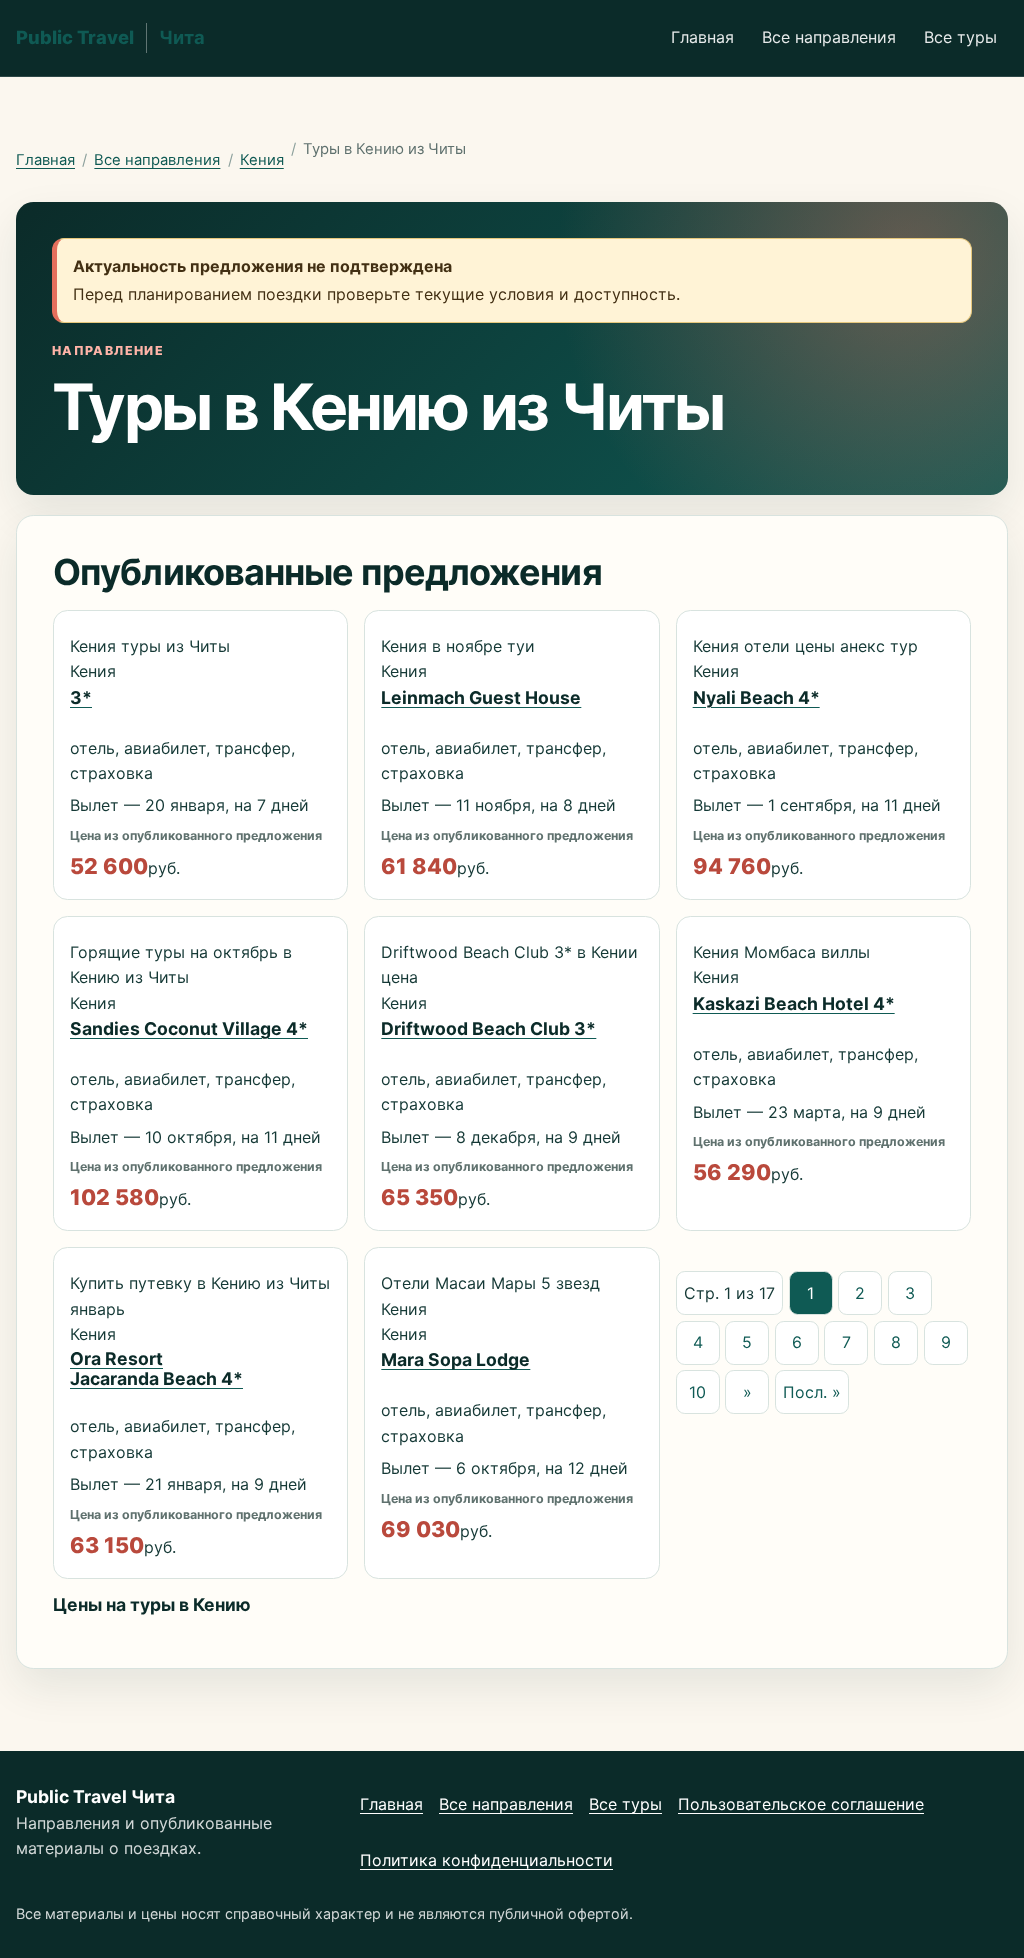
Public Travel (110, 37)
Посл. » (812, 1392)
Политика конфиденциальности (486, 1860)
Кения (262, 160)
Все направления (829, 37)
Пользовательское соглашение (801, 1804)
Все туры (960, 37)
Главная (702, 37)
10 (697, 1392)
